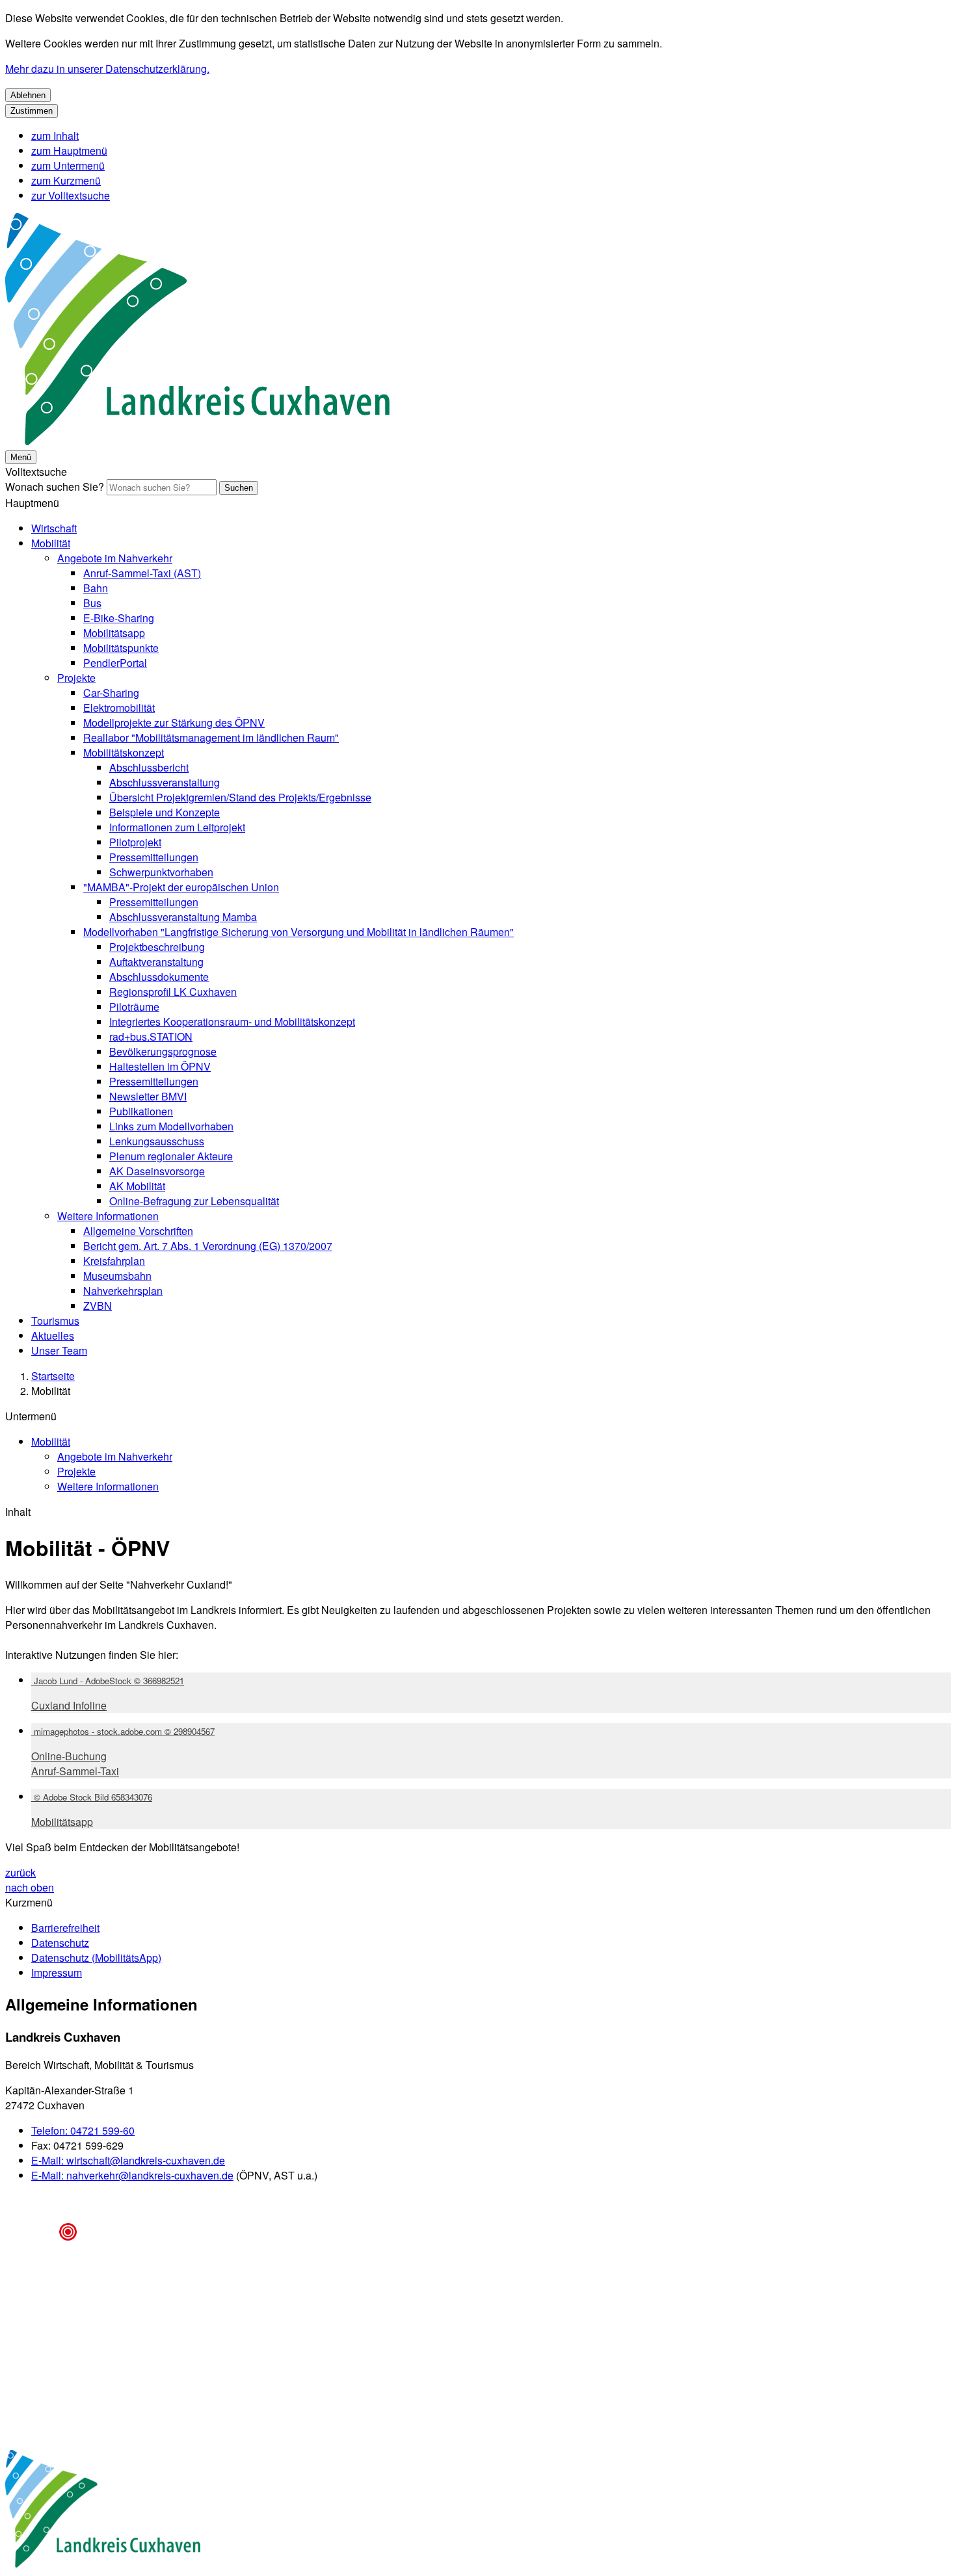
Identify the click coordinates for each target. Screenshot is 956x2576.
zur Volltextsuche (71, 195)
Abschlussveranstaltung (165, 782)
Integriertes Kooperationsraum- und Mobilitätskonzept (232, 1021)
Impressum (57, 1972)
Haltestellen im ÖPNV (160, 1066)
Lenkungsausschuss (157, 1141)
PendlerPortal (115, 663)
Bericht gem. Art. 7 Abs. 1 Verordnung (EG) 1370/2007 (208, 1246)
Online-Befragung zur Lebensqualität (194, 1201)
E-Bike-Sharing (119, 618)
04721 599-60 (83, 2130)
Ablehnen (28, 95)
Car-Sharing (111, 693)
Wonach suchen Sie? (55, 487)
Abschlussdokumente (159, 977)
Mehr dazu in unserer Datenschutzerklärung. (107, 69)
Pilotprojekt (135, 842)
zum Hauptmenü (69, 150)
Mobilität (51, 543)
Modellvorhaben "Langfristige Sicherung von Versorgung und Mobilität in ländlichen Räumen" (299, 932)
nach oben (30, 1887)
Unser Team (59, 1350)
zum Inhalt (55, 136)
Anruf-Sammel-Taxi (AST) (142, 573)
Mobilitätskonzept (124, 752)
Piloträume (134, 1007)
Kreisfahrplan (114, 1261)
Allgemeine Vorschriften (138, 1231)
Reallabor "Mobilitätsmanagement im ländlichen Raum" (211, 737)
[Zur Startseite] (197, 441)
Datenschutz (60, 1943)
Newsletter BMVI (148, 1096)
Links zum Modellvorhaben (171, 1126)
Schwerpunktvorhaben (161, 872)
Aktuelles (53, 1335)
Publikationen (141, 1111)
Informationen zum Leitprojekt (177, 827)
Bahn (96, 588)
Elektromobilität (119, 708)
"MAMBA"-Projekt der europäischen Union (181, 887)
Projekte (76, 678)
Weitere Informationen (108, 1216)
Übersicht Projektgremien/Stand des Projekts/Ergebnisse (240, 797)
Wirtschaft (54, 528)
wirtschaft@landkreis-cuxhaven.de (128, 2160)
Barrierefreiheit (65, 1928)
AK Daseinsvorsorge (157, 1171)
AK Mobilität (137, 1186)
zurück (20, 1872)
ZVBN (98, 1306)
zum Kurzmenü (66, 180)
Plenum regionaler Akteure (171, 1156)
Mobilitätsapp (114, 633)
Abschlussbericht (149, 767)
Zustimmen (32, 111)
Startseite (53, 1376)
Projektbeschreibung (157, 947)
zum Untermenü (68, 165)
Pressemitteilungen (154, 857)
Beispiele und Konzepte (165, 812)
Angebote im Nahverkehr (115, 558)
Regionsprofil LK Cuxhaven (173, 992)
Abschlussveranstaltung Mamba (183, 917)
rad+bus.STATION (151, 1036)
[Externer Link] (103, 2510)
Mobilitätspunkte (121, 648)
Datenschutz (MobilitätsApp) (96, 1958)
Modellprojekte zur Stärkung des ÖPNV (174, 722)
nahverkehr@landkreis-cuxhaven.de (132, 2175)
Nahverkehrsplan (123, 1291)
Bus (92, 603)
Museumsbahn (117, 1276)
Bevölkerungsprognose (163, 1051)
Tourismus (55, 1321)
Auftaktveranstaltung (156, 962)
